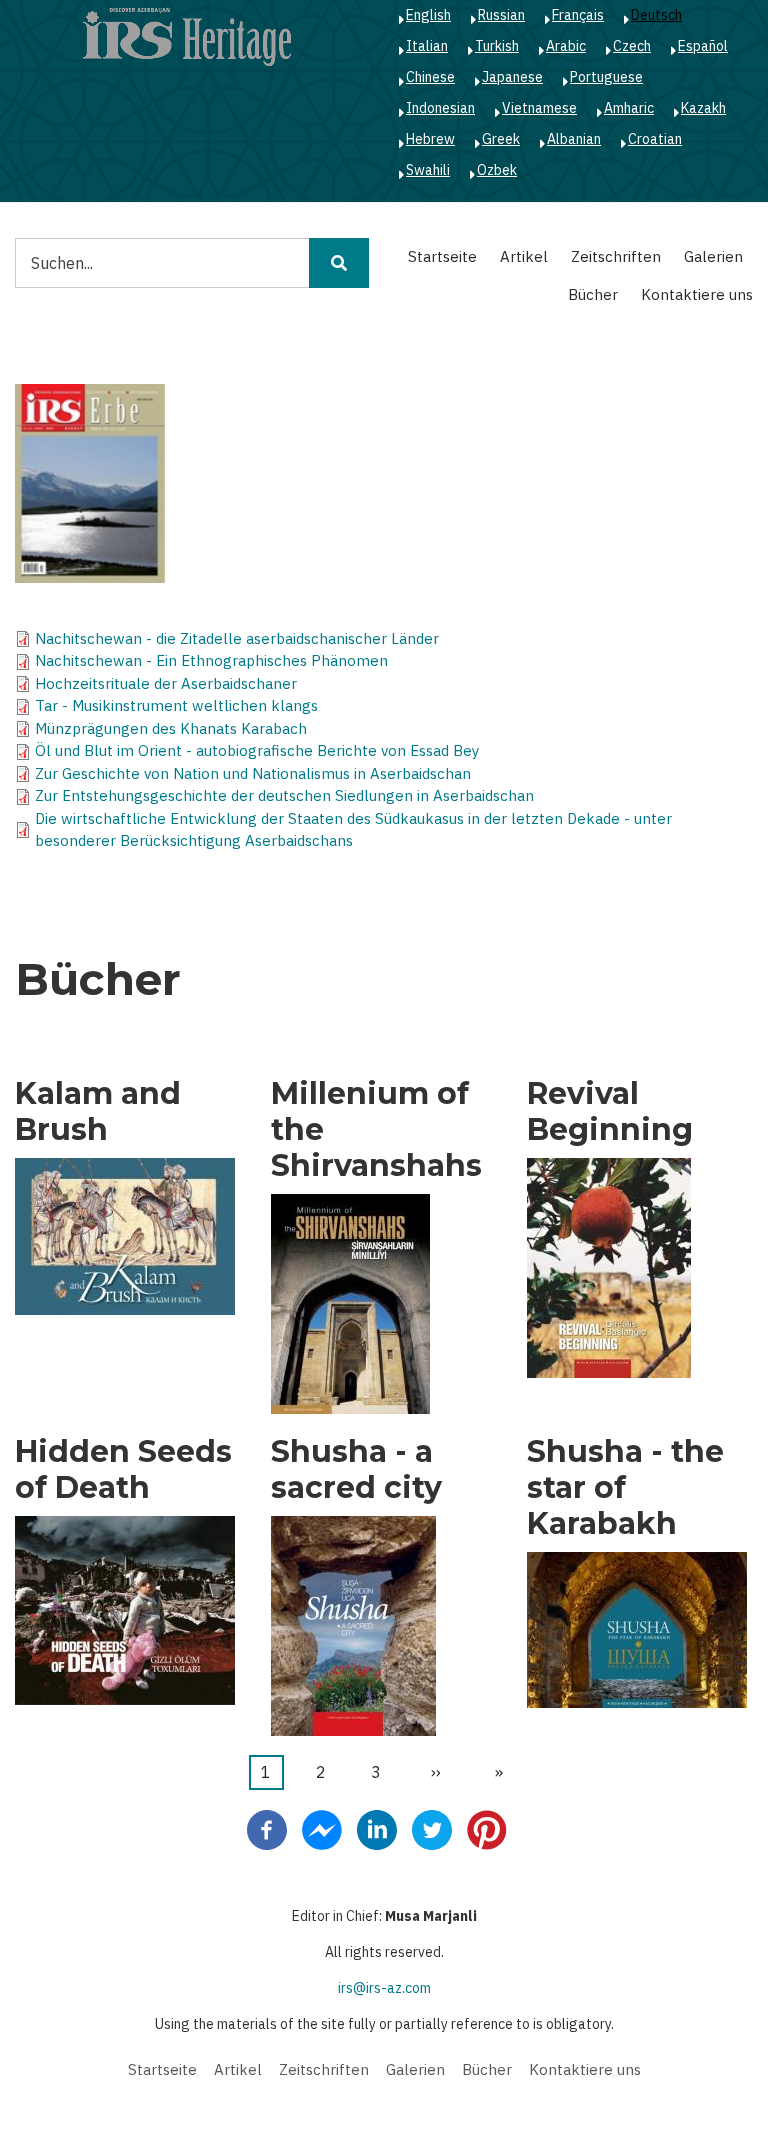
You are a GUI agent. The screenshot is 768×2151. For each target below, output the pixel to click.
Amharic (629, 108)
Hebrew (430, 139)
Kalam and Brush (98, 1112)
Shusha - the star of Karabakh (625, 1488)
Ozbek (497, 170)
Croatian (655, 139)
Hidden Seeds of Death (123, 1470)
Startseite (442, 256)
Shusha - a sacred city (356, 1470)
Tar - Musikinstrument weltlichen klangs (176, 705)
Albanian (574, 139)
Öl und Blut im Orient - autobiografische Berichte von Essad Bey (257, 750)
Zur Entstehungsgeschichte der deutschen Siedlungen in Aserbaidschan (284, 795)
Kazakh (703, 108)
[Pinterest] (487, 1828)
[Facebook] (267, 1828)
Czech (632, 46)
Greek (501, 139)
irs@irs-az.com (384, 1988)
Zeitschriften (616, 256)
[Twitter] (432, 1828)
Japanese (512, 77)
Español (703, 46)
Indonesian (440, 108)
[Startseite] (187, 36)
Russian (501, 15)
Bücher (593, 294)
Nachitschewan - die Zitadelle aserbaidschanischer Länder (237, 638)
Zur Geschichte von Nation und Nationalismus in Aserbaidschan (253, 773)
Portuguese (606, 77)
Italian (427, 46)
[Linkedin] (377, 1828)
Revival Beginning (610, 1112)
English (428, 15)
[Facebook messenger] (322, 1828)
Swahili (428, 170)
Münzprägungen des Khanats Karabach (171, 728)
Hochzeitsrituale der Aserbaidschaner (166, 683)
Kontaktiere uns (697, 294)
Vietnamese (539, 108)
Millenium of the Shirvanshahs (376, 1130)
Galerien (713, 256)
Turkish (497, 46)
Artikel (524, 256)
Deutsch (656, 15)
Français (578, 15)
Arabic (566, 46)
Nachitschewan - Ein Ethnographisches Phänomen (211, 660)
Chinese (430, 77)
